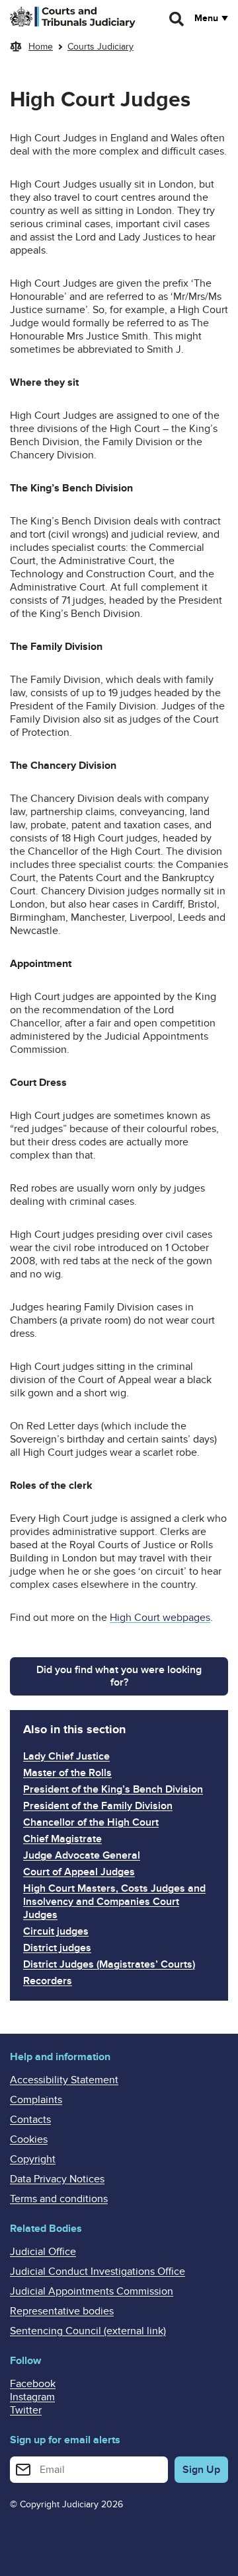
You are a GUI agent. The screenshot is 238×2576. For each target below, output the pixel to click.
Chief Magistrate (62, 1839)
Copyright (33, 2159)
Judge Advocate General (82, 1855)
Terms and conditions (59, 2199)
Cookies (29, 2139)
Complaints (36, 2100)
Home (41, 47)
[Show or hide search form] (177, 19)
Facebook (33, 2384)
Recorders (48, 1981)
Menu (206, 18)
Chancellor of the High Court (91, 1822)
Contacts (30, 2120)
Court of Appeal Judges (79, 1872)
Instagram (32, 2397)
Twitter (26, 2410)
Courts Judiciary (100, 47)
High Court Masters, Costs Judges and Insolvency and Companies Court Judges (114, 1902)
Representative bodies (62, 2311)
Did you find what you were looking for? (119, 1676)
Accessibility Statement (64, 2080)
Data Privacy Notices (57, 2179)
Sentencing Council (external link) (88, 2331)
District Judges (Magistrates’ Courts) (109, 1964)
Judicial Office (43, 2252)
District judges (57, 1948)
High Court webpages (160, 1618)
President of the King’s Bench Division (113, 1789)
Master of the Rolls (67, 1773)
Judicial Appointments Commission (92, 2291)
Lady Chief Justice (66, 1756)
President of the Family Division (98, 1806)
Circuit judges (56, 1931)
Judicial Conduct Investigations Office (98, 2272)
